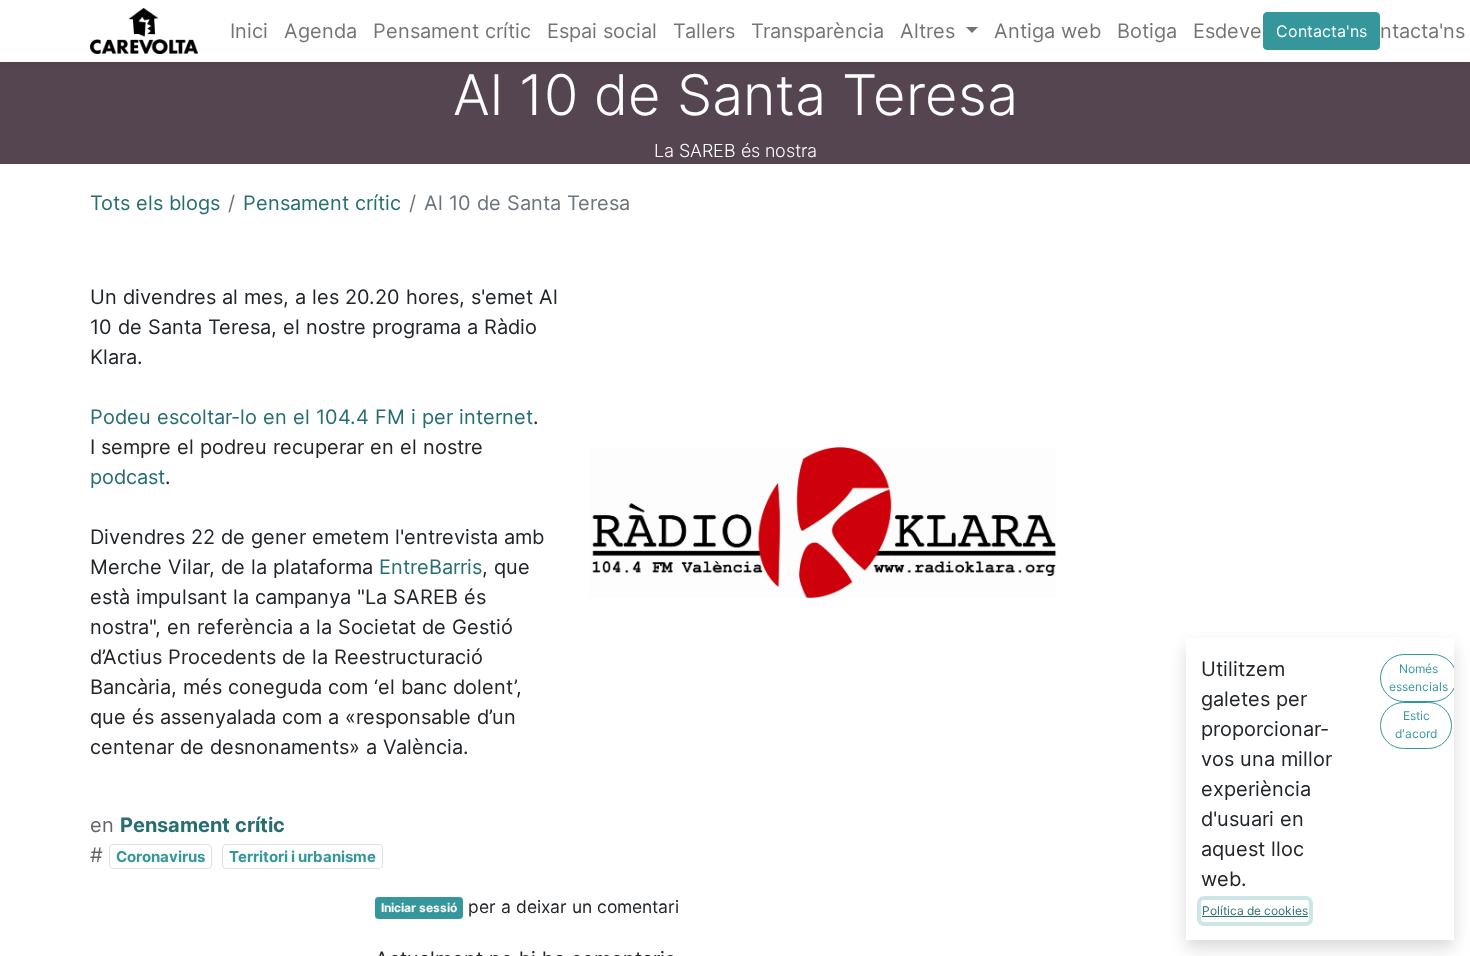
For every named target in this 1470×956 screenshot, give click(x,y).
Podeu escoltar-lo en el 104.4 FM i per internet (311, 417)
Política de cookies (1255, 910)
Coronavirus (160, 856)
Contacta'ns (1321, 31)
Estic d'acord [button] (1416, 724)
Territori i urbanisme (302, 856)
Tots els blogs (155, 203)
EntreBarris (430, 567)
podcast (127, 477)
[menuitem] (249, 31)
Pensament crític (322, 203)
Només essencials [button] (1418, 677)
